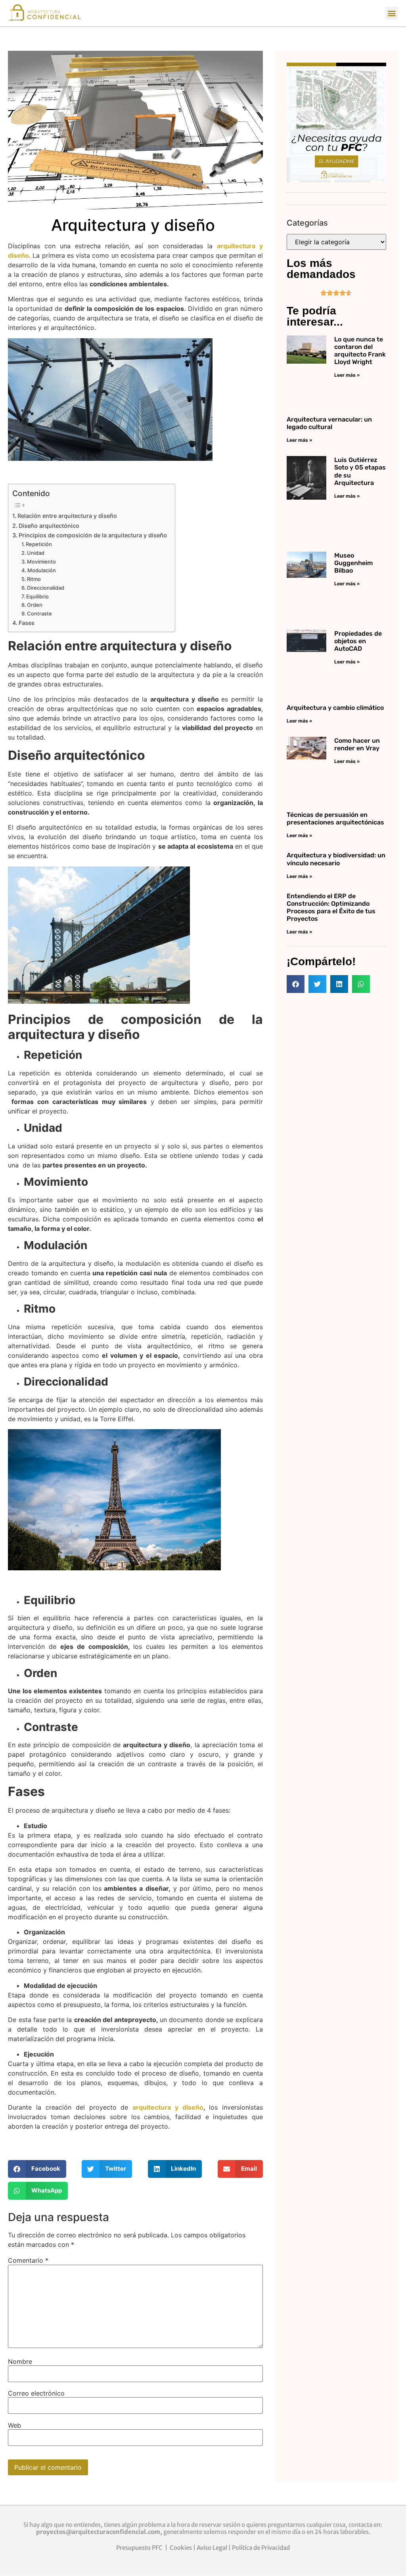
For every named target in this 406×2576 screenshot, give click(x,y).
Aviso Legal (212, 2548)
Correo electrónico (36, 2393)
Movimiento (41, 562)
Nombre (20, 2361)
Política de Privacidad (261, 2548)
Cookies (181, 2548)
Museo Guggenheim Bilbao (353, 563)
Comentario (28, 2260)
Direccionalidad (46, 588)
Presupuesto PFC (140, 2548)
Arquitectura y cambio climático (335, 708)
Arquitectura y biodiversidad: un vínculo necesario (336, 859)
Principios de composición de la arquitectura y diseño (93, 535)
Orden (35, 605)
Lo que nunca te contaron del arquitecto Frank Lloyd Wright (360, 351)
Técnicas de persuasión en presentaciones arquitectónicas (335, 818)
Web (14, 2425)
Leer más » (347, 375)
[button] (392, 13)
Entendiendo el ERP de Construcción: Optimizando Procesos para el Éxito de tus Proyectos (331, 908)
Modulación (42, 570)
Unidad (36, 553)
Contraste (40, 613)
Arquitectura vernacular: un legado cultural (329, 423)
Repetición (39, 544)
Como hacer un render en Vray (357, 744)
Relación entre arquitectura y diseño (68, 516)
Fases (27, 623)
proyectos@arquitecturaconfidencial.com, (100, 2532)
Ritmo (34, 579)
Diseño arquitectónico (50, 526)
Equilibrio (38, 596)
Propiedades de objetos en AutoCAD (358, 641)
